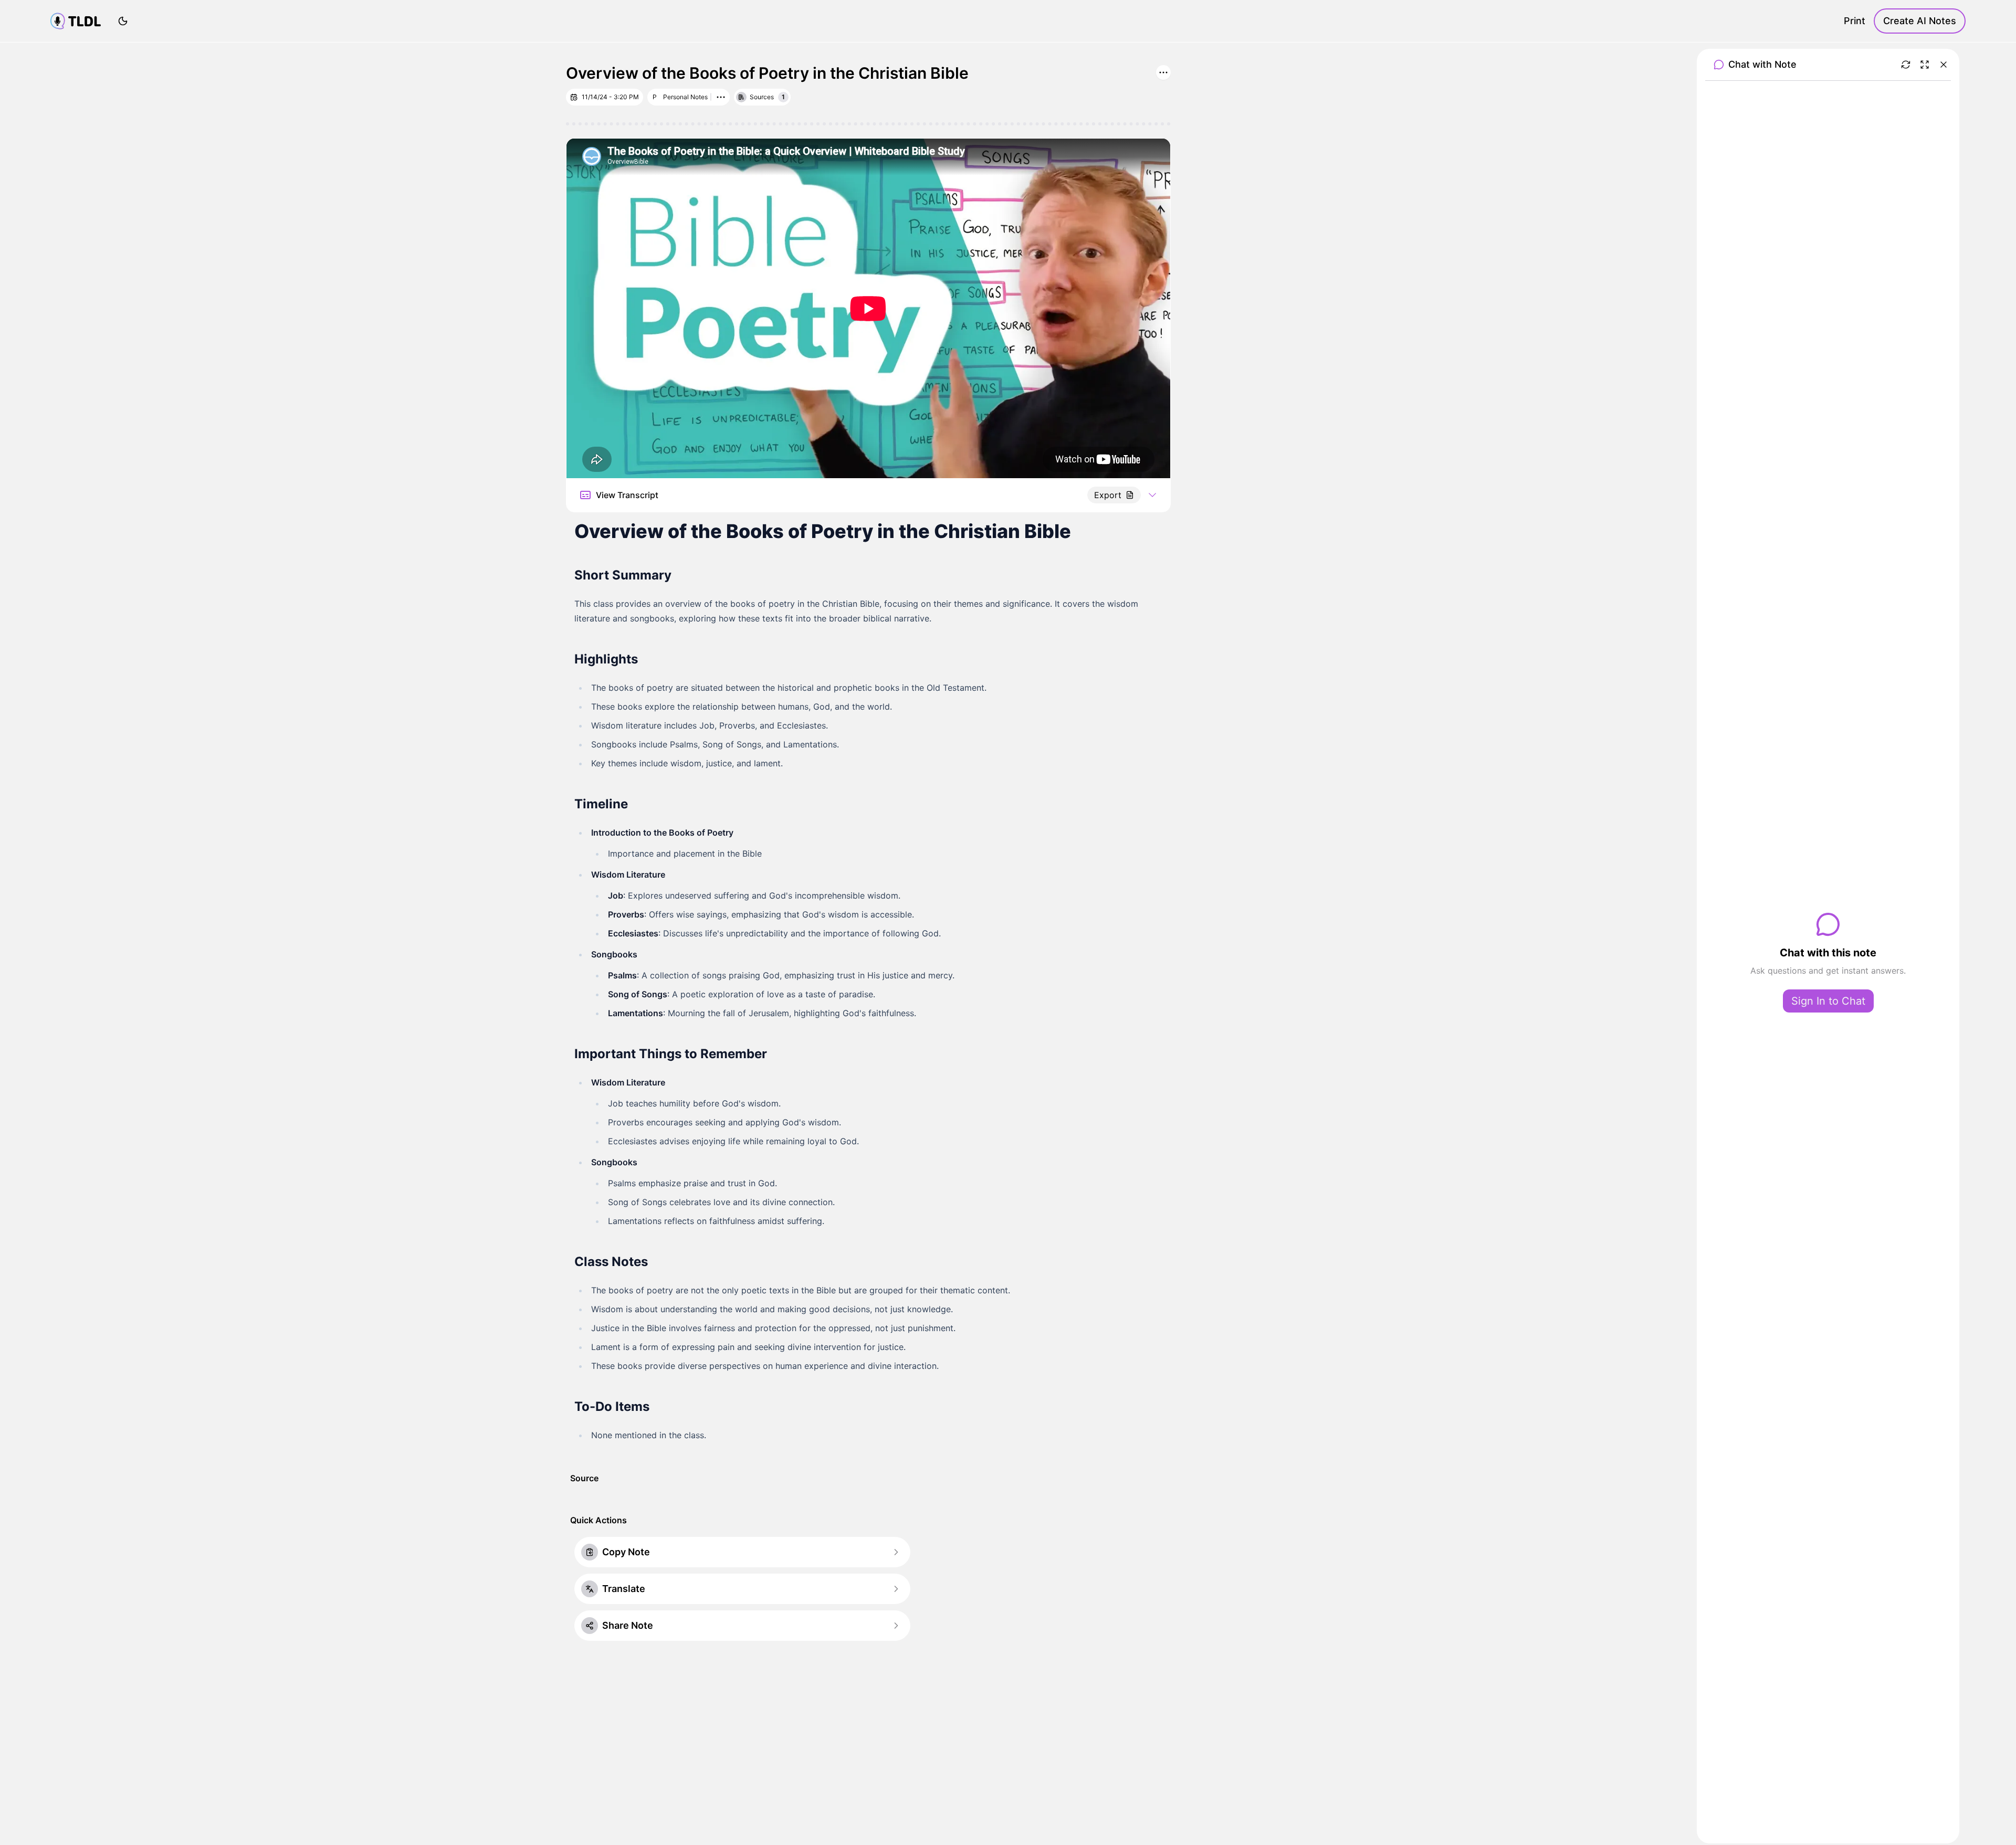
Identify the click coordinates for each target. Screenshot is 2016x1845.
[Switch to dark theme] (123, 21)
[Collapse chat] (1944, 65)
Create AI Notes (1920, 21)
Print (1855, 21)
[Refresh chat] (1906, 65)
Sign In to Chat (1828, 1001)
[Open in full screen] (1925, 65)
